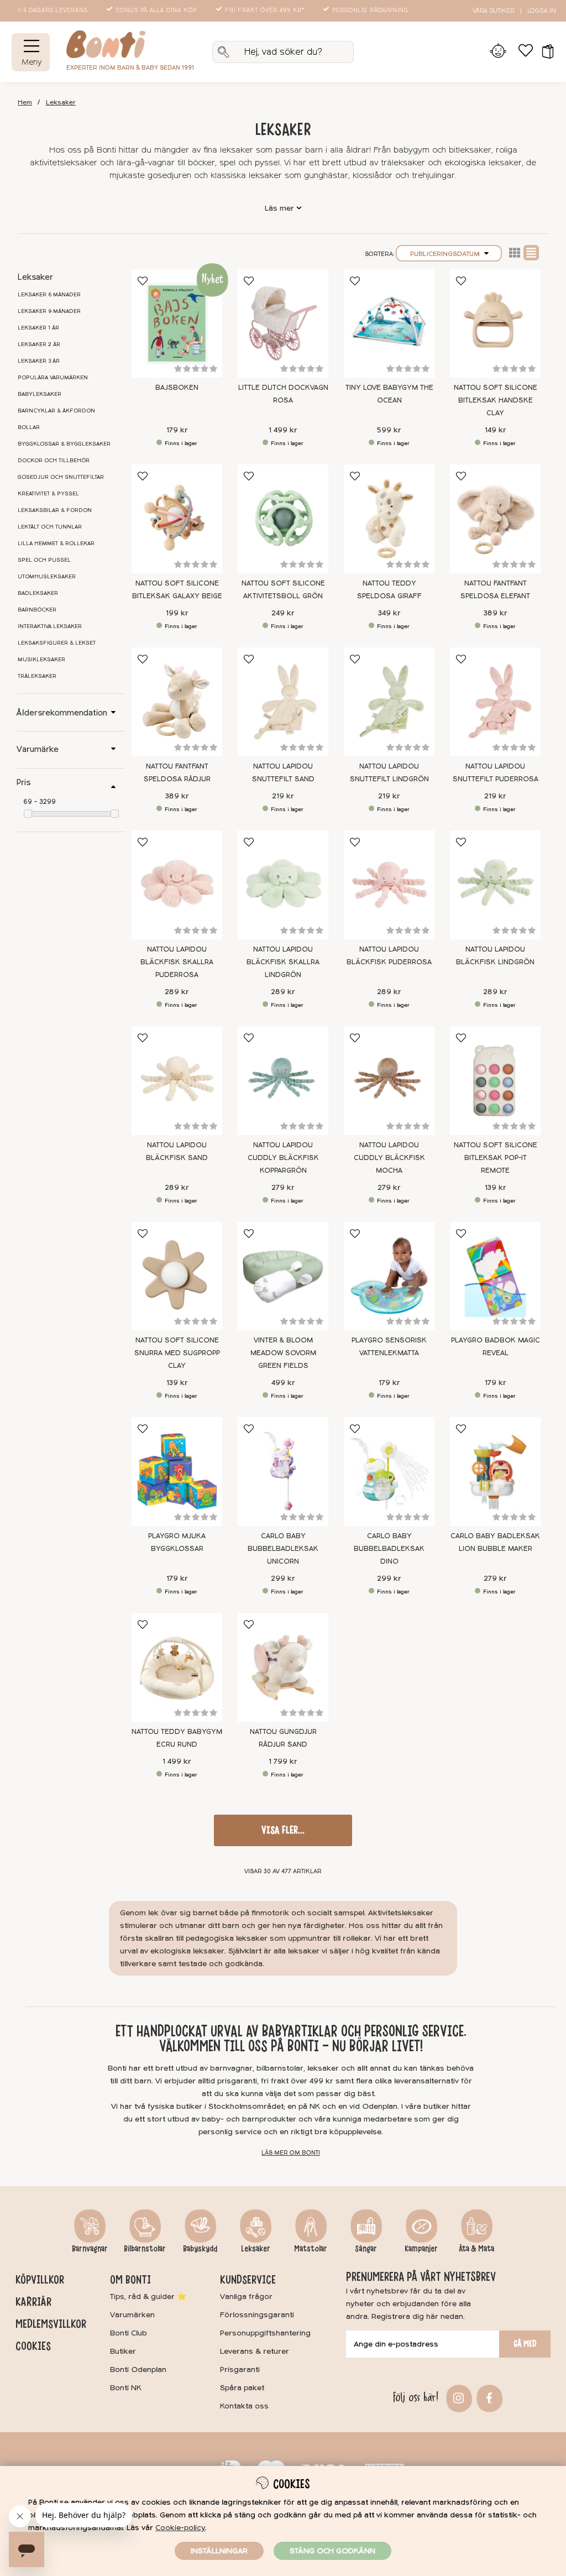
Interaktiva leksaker (50, 626)
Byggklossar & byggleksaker (64, 444)
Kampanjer (421, 2249)
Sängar (366, 2249)
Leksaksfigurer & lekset (57, 643)
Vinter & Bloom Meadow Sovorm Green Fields (283, 1353)
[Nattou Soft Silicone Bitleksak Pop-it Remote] (495, 1081)
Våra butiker (493, 11)
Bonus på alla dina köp (156, 11)
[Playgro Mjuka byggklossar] (177, 1472)
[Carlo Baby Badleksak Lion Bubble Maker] (495, 1472)
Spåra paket (242, 2388)
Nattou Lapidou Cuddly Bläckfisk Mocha (389, 1158)
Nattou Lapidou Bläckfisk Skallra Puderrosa (177, 962)
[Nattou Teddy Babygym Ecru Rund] (177, 1667)
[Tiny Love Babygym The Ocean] (389, 324)
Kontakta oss (244, 2406)
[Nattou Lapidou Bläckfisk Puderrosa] (389, 885)
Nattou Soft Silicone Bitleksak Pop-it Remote (496, 1158)
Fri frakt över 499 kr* (265, 11)
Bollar (29, 427)
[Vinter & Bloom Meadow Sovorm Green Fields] (283, 1276)
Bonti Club (129, 2333)
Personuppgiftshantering (265, 2333)
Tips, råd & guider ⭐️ (148, 2297)
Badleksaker (38, 593)
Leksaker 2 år (39, 344)
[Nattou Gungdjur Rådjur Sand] (283, 1667)
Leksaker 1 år (38, 328)
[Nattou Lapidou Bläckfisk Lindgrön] (495, 885)
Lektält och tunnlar (50, 527)
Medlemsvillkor (51, 2324)
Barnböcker (37, 610)
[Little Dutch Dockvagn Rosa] (283, 324)
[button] (544, 52)
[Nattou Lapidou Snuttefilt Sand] (283, 702)
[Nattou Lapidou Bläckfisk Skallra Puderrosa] (177, 885)
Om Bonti (130, 2280)
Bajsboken (177, 388)
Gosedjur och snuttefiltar (61, 477)
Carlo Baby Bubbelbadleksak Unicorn (283, 1549)
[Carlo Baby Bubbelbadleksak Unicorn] (283, 1472)
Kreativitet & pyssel (48, 494)
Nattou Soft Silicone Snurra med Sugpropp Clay (177, 1353)
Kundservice (248, 2280)
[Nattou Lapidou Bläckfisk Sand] (177, 1081)
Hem (25, 103)
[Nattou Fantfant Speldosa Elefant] (495, 519)
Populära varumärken (53, 378)
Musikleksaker (41, 660)
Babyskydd (200, 2249)
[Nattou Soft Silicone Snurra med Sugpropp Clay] (177, 1276)
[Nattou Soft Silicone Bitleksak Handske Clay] (495, 324)
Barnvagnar (90, 2249)
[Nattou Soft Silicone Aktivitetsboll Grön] (283, 519)
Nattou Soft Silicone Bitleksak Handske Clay (496, 400)
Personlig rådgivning (370, 11)
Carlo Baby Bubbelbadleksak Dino (389, 1549)
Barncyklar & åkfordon (56, 411)
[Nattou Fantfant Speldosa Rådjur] (177, 702)
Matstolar (311, 2249)
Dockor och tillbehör (54, 461)
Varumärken (132, 2315)
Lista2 (515, 253)
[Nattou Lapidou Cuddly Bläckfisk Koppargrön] (283, 1081)
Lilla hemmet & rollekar (56, 544)
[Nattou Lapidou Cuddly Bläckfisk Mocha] (389, 1081)
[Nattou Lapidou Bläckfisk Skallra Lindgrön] (283, 885)
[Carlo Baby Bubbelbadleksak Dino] (389, 1472)
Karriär (33, 2302)
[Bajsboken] (177, 324)
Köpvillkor (40, 2280)
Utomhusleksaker (47, 577)
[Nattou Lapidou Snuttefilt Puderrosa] (495, 702)
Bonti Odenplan (138, 2369)
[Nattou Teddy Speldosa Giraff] (389, 519)
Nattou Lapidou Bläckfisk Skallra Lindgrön (283, 962)
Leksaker (61, 103)
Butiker (123, 2351)
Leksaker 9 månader (49, 311)
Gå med (525, 2344)
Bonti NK (126, 2388)
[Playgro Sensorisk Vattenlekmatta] (389, 1276)
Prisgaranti (240, 2369)
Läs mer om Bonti (291, 2153)
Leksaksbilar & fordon (55, 510)
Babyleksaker (40, 394)
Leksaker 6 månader (49, 295)
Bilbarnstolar (145, 2249)
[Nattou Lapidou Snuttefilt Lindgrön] (389, 702)
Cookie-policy (180, 2528)
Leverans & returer (255, 2351)
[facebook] (488, 2397)
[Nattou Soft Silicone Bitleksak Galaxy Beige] (177, 519)
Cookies (33, 2346)
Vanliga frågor (246, 2297)
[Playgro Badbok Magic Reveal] (495, 1276)
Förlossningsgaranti (257, 2315)
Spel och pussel (44, 560)
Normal (531, 253)
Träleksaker (37, 676)
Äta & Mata (476, 2249)
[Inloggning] (498, 52)
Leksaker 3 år (39, 361)
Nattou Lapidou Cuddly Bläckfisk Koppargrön (283, 1158)
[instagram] (457, 2397)
